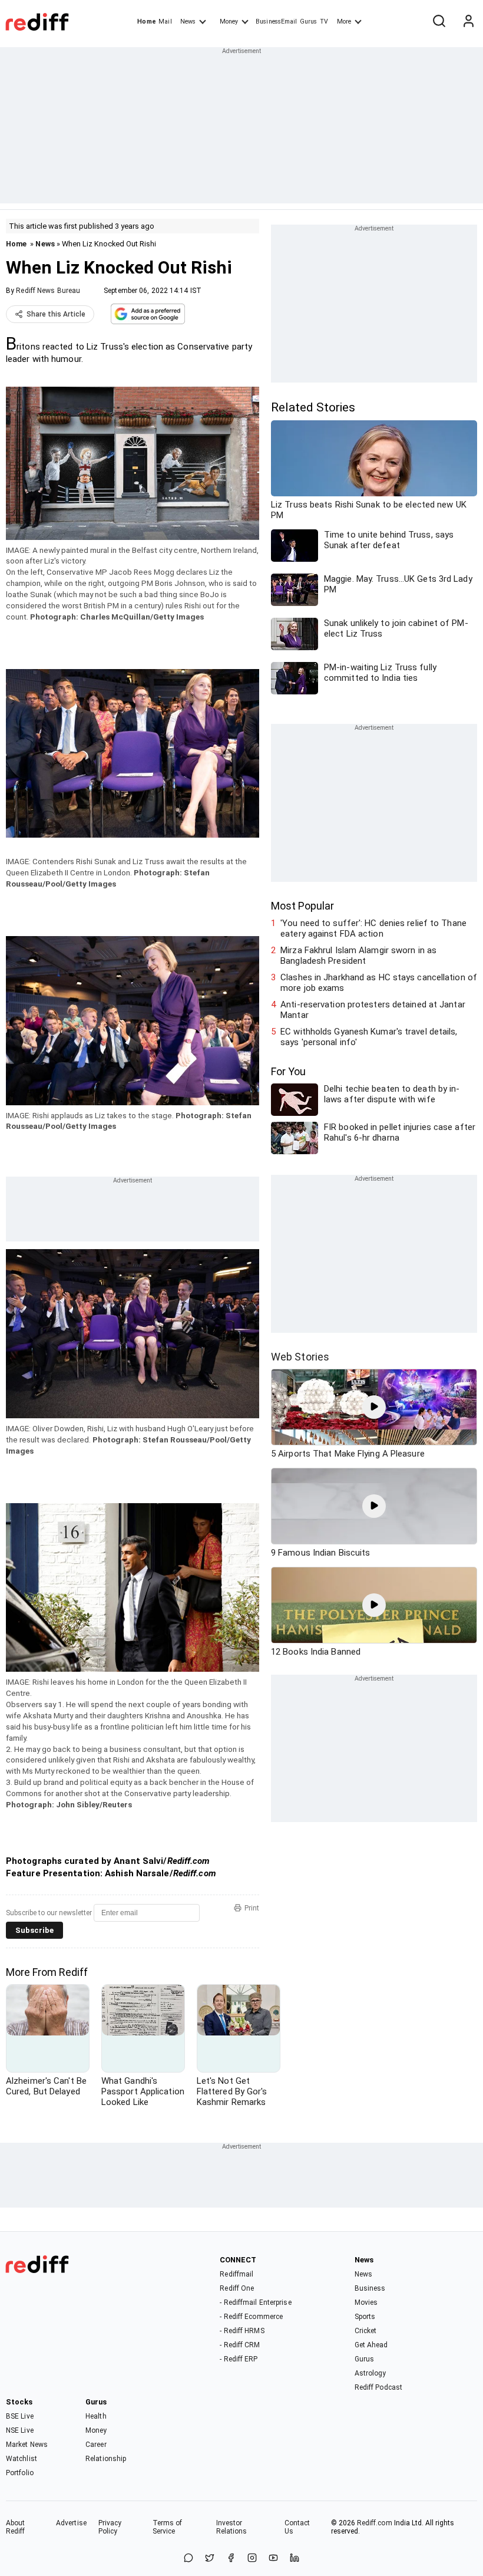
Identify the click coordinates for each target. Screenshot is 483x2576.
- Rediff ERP (239, 2359)
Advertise (71, 2523)
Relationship (106, 2459)
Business (370, 2288)
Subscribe (34, 1930)
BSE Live (20, 2416)
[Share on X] (210, 2559)
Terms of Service (168, 2527)
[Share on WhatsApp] (188, 2559)
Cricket (366, 2331)
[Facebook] (231, 2559)
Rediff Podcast (378, 2387)
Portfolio (20, 2473)
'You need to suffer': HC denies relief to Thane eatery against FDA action (373, 928)
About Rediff (16, 2527)
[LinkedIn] (295, 2559)
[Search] (439, 22)
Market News (27, 2445)
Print (252, 1908)
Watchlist (21, 2459)
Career (96, 2445)
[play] (374, 1407)
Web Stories (300, 1357)
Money (229, 22)
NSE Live (20, 2430)
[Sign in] (468, 22)
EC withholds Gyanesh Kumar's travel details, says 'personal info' (369, 1037)
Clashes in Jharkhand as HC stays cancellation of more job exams (379, 983)
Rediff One (237, 2288)
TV (324, 22)
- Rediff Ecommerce (251, 2317)
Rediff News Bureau (48, 291)
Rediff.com (375, 2523)
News (188, 22)
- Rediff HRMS (242, 2331)
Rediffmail (236, 2274)
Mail (165, 22)
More (344, 22)
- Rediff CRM (240, 2345)
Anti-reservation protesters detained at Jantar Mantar (373, 1010)
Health (96, 2416)
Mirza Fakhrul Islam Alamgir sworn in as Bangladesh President (358, 956)
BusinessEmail (276, 22)
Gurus (309, 22)
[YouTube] (273, 2559)
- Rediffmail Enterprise (255, 2302)
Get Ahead (371, 2345)
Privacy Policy (110, 2527)
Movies (366, 2302)
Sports (365, 2317)
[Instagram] (252, 2559)
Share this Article (56, 314)
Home (146, 22)
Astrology (370, 2373)
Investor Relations (232, 2527)
